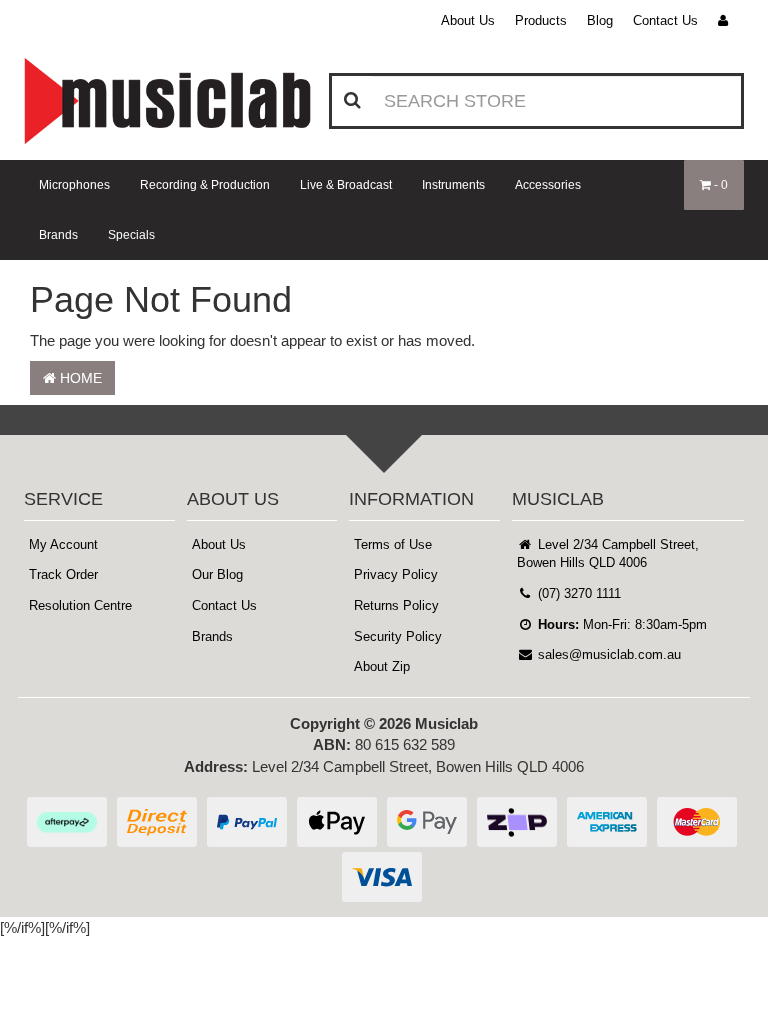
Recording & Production (205, 185)
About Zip (382, 666)
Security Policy (398, 636)
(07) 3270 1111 (577, 593)
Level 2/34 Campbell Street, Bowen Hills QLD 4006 (608, 554)
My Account (63, 544)
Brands (58, 235)
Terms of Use (393, 544)
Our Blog (217, 574)
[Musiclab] (167, 101)
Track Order (63, 574)
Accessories (548, 185)
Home (79, 378)
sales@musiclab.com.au (607, 654)
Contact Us (665, 20)
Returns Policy (396, 605)
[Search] (352, 101)
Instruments (453, 185)
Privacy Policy (396, 574)
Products (541, 20)
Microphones (74, 185)
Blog (600, 20)
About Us (468, 20)
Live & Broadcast (346, 185)
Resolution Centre (80, 605)
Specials (131, 235)
